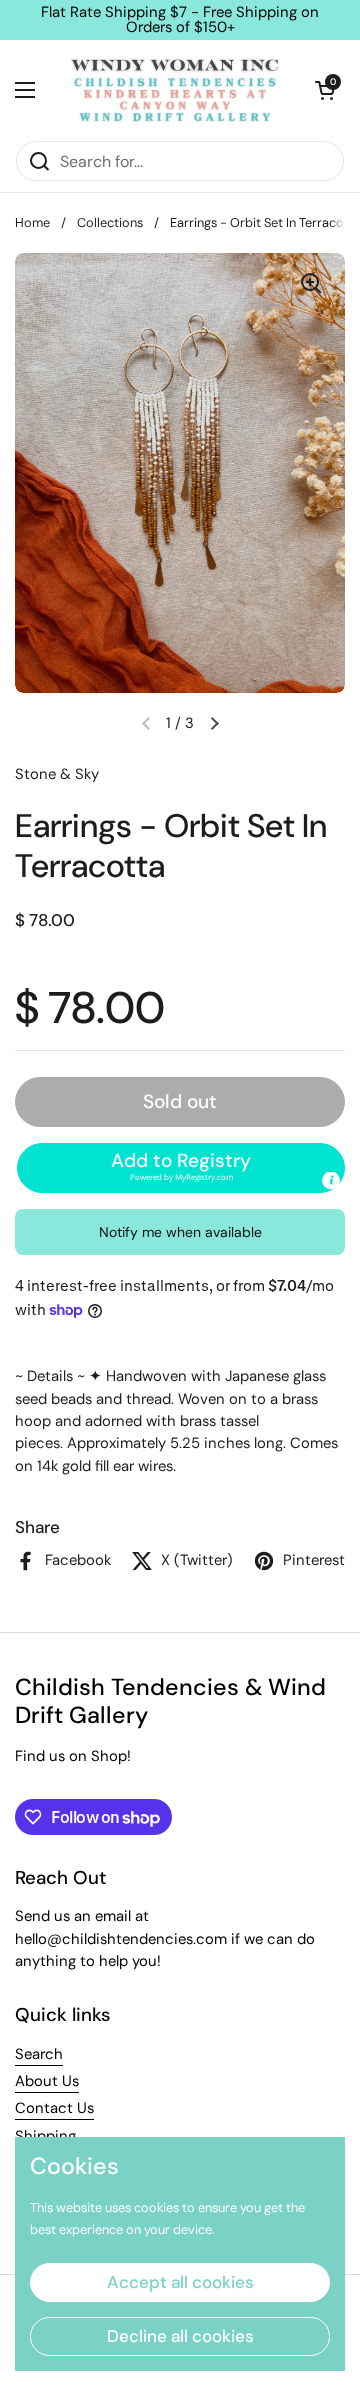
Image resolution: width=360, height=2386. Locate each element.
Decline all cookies (180, 2336)
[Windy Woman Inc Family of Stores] (175, 90)
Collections (110, 222)
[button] (325, 90)
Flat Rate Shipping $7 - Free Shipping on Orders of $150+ (180, 20)
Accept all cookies (180, 2282)
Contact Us (54, 2108)
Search (39, 2054)
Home (32, 222)
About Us (47, 2081)
